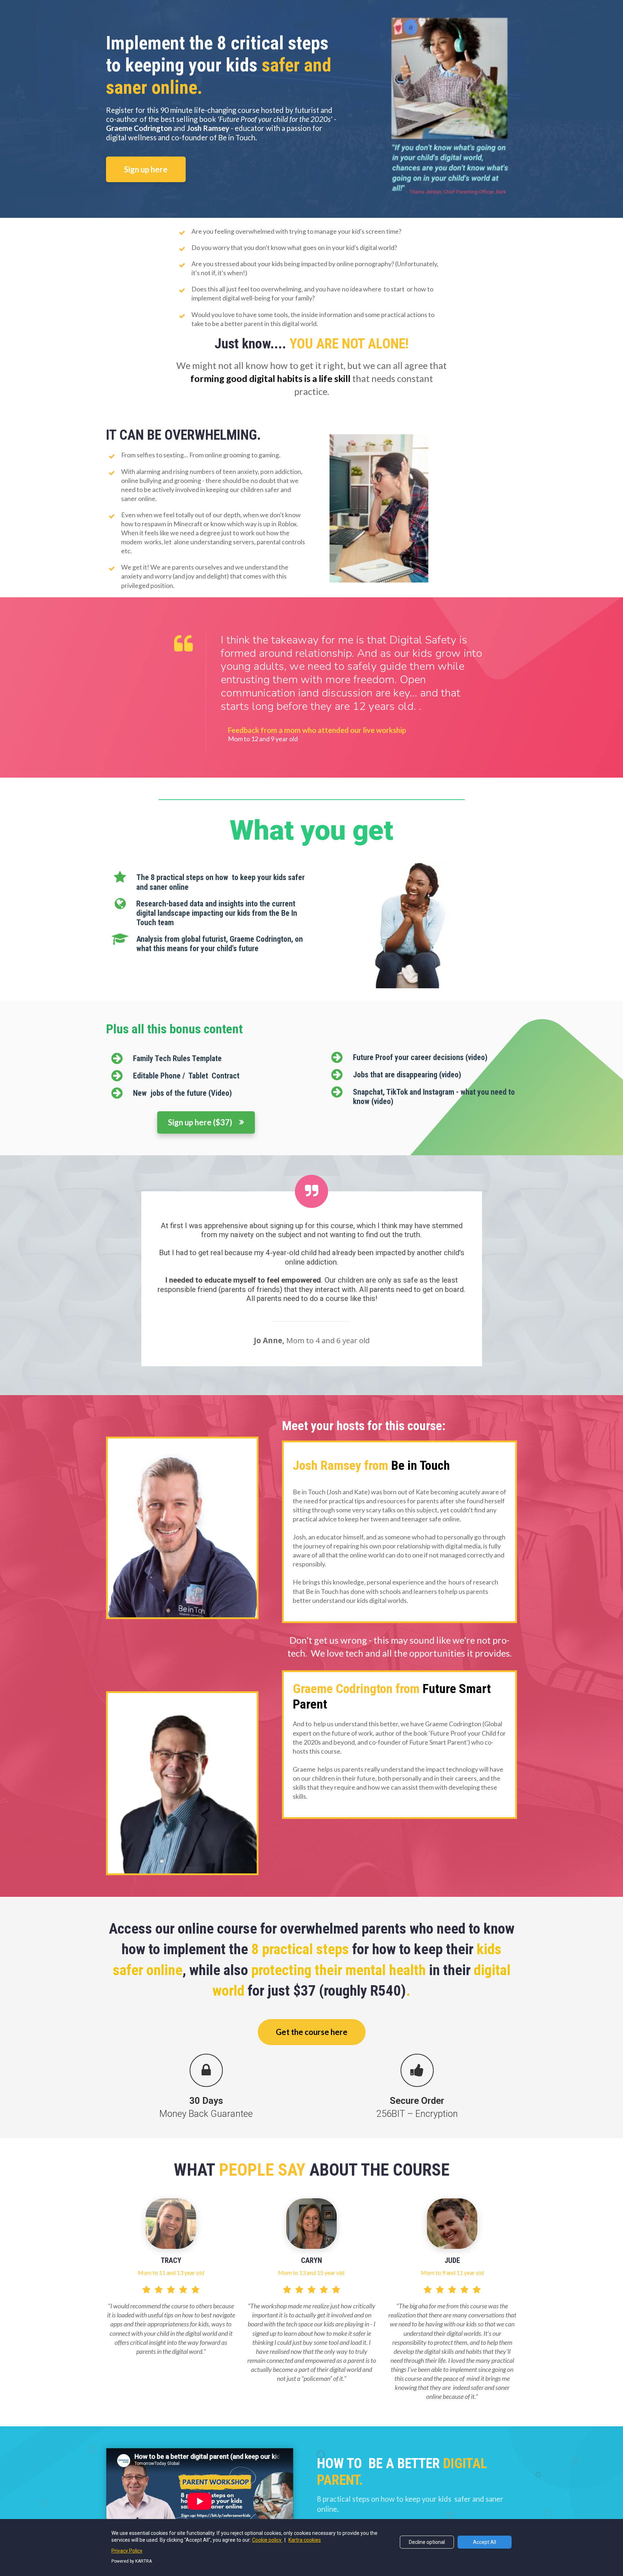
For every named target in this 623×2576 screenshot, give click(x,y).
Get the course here (312, 2032)
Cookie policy (267, 2540)
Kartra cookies (305, 2540)
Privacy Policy (127, 2551)
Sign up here (146, 169)
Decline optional (427, 2542)
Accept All (485, 2542)
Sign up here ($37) (200, 1122)
